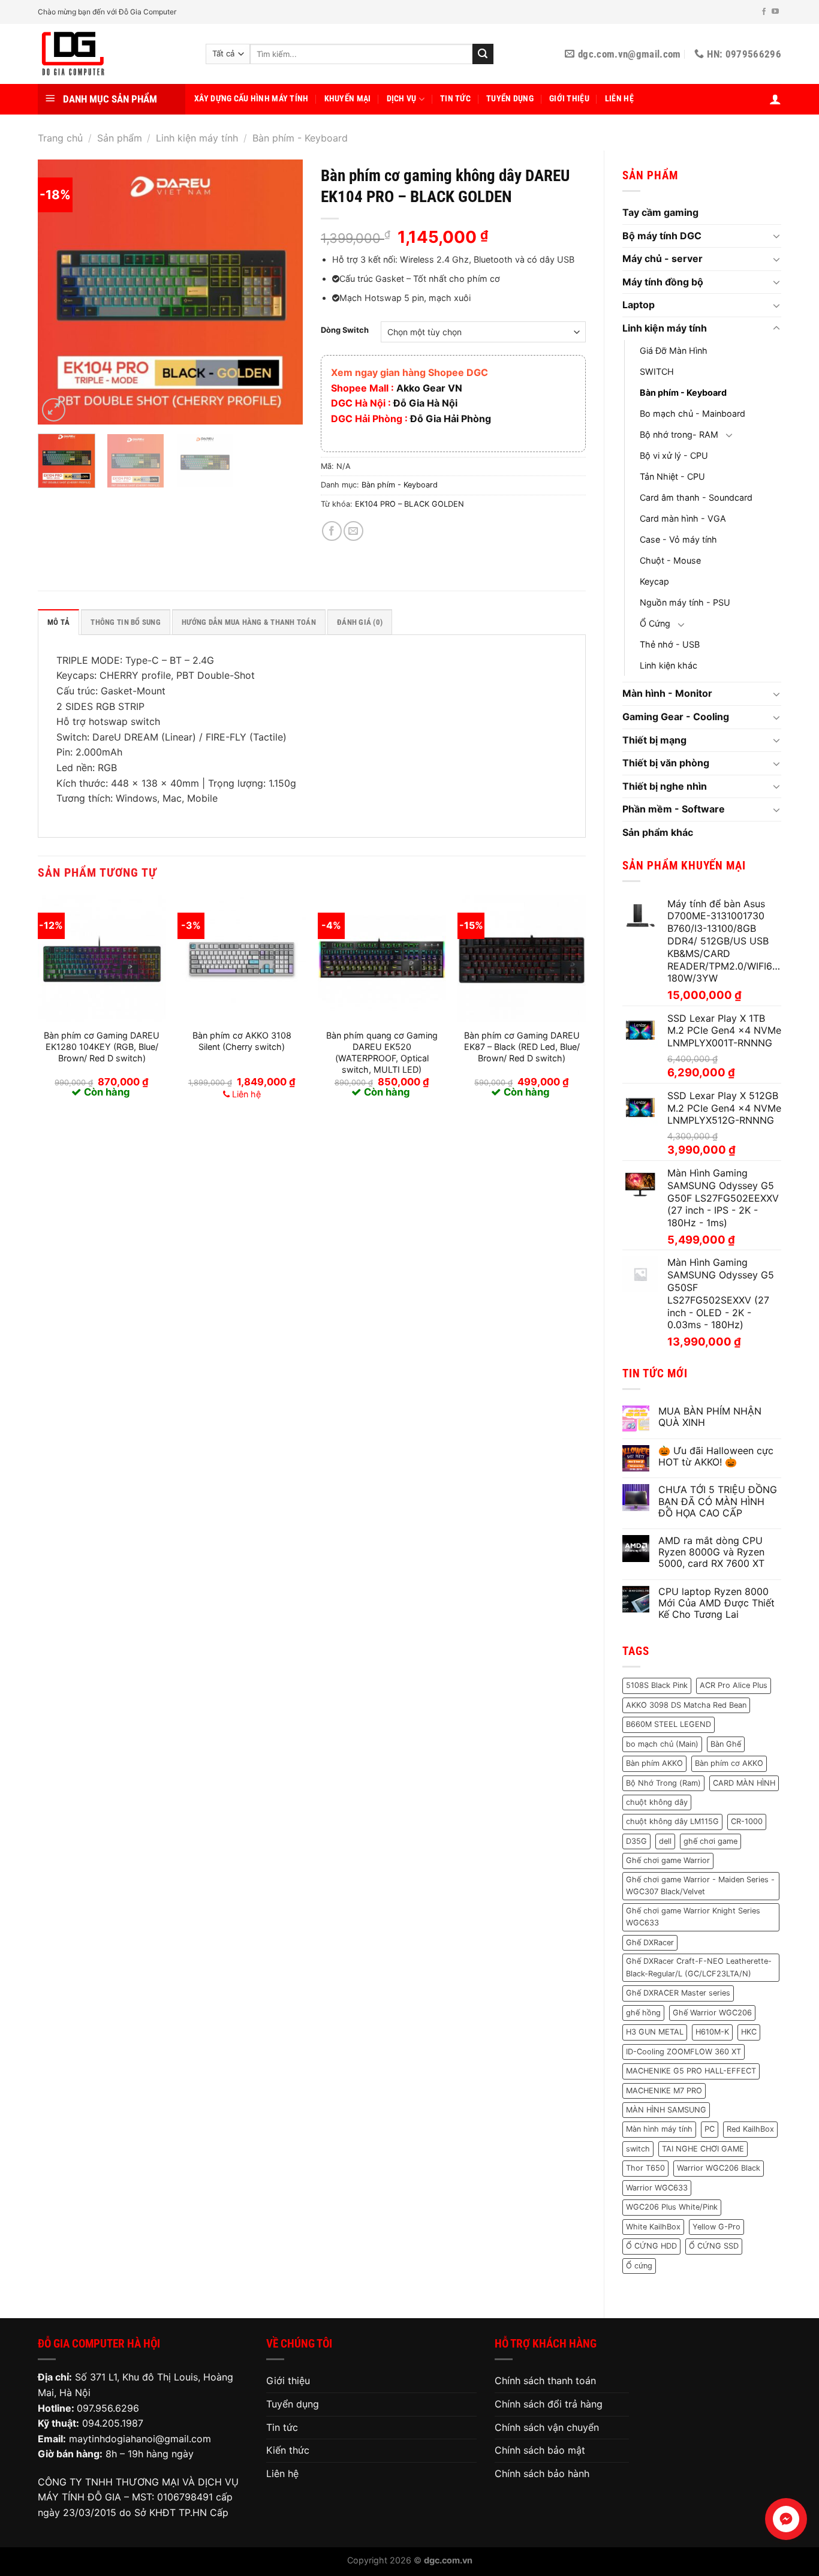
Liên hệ (619, 99)
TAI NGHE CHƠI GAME (703, 2149)
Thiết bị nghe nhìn (665, 786)
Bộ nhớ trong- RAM (679, 434)
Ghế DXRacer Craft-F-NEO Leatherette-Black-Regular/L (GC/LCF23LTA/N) (699, 1967)
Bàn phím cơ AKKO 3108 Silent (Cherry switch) (242, 1041)
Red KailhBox (750, 2129)
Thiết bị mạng (654, 740)
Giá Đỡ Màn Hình (674, 350)
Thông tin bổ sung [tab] (125, 622)
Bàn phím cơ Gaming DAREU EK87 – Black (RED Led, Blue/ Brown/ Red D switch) (522, 1046)
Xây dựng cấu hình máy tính (252, 99)
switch (638, 2149)
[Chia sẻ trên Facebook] (332, 531)
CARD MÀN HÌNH (744, 1783)
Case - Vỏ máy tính (678, 539)
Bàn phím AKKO (654, 1763)
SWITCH (657, 371)
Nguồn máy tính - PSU (685, 602)
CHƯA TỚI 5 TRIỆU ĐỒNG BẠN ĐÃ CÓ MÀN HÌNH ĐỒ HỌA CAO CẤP (718, 1501)
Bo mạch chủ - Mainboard (692, 413)
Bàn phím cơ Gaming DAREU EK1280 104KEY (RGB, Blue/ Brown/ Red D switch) (102, 1046)
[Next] (282, 292)
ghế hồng (643, 2013)
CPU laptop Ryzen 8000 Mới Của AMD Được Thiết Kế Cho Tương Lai (716, 1603)
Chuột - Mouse (670, 560)
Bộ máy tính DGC (662, 236)
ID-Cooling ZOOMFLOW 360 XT (683, 2052)
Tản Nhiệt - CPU (672, 476)
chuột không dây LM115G (672, 1821)
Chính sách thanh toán (545, 2381)
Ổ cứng (639, 2266)
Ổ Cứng (655, 623)
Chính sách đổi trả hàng (549, 2404)
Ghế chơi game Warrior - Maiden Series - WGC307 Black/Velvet (700, 1886)
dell (665, 1841)
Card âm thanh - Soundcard (696, 497)
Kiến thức (288, 2450)
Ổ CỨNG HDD (651, 2246)
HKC (749, 2032)
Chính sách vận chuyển (547, 2427)
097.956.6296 (108, 2408)
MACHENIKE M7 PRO (664, 2091)
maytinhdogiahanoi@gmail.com (140, 2439)
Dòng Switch (345, 330)
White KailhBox (653, 2227)
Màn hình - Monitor (667, 693)
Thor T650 (645, 2168)
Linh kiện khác (669, 665)
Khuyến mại (348, 99)
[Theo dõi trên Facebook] (764, 12)
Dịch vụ (402, 99)
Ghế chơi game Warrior (668, 1860)
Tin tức (455, 99)
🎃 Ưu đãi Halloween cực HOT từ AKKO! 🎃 (716, 1456)
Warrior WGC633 (657, 2188)
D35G (636, 1841)
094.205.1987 (113, 2423)
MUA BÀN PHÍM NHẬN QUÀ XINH (710, 1417)
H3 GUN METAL (655, 2032)
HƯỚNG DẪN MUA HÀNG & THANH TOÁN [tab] (249, 622)
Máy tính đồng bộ (663, 282)
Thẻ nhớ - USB (670, 644)
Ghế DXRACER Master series (678, 1993)
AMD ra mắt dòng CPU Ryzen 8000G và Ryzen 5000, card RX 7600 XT (711, 1552)
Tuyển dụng (510, 99)
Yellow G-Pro (716, 2227)
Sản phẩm (120, 138)
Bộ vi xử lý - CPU (674, 455)
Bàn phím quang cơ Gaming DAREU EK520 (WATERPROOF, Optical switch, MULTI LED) (382, 1052)
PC (710, 2129)
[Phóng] (54, 410)
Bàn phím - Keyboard (300, 138)
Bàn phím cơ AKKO (729, 1763)
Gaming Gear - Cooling (676, 717)
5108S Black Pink (657, 1685)
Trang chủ (60, 138)
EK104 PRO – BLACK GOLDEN (409, 504)
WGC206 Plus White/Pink (672, 2207)
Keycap (654, 581)
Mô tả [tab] (58, 622)
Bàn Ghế (726, 1744)
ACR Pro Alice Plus (734, 1685)
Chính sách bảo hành (542, 2473)
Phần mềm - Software (674, 809)
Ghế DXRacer (650, 1942)
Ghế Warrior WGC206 (712, 2013)
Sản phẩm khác (658, 832)
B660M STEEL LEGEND (669, 1724)
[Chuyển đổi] (776, 236)
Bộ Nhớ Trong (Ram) (663, 1783)
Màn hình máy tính (659, 2129)
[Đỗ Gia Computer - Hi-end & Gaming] (113, 54)
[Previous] (58, 292)
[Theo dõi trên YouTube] (775, 12)
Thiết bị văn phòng (666, 763)
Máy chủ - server (663, 258)
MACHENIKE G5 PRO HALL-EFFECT (691, 2071)
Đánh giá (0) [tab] (360, 622)
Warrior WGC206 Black (719, 2168)
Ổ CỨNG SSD (714, 2246)
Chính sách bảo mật (540, 2450)
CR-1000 (747, 1821)
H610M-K (712, 2032)
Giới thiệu (569, 99)
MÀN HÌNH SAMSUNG (666, 2110)
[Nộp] (483, 54)
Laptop (639, 305)
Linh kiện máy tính (197, 138)
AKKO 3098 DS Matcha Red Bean (686, 1705)
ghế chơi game (710, 1841)
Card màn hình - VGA (683, 518)
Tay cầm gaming (660, 212)
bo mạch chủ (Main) (662, 1744)
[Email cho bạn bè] (353, 531)
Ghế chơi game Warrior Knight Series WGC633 (693, 1917)
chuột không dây (657, 1802)
